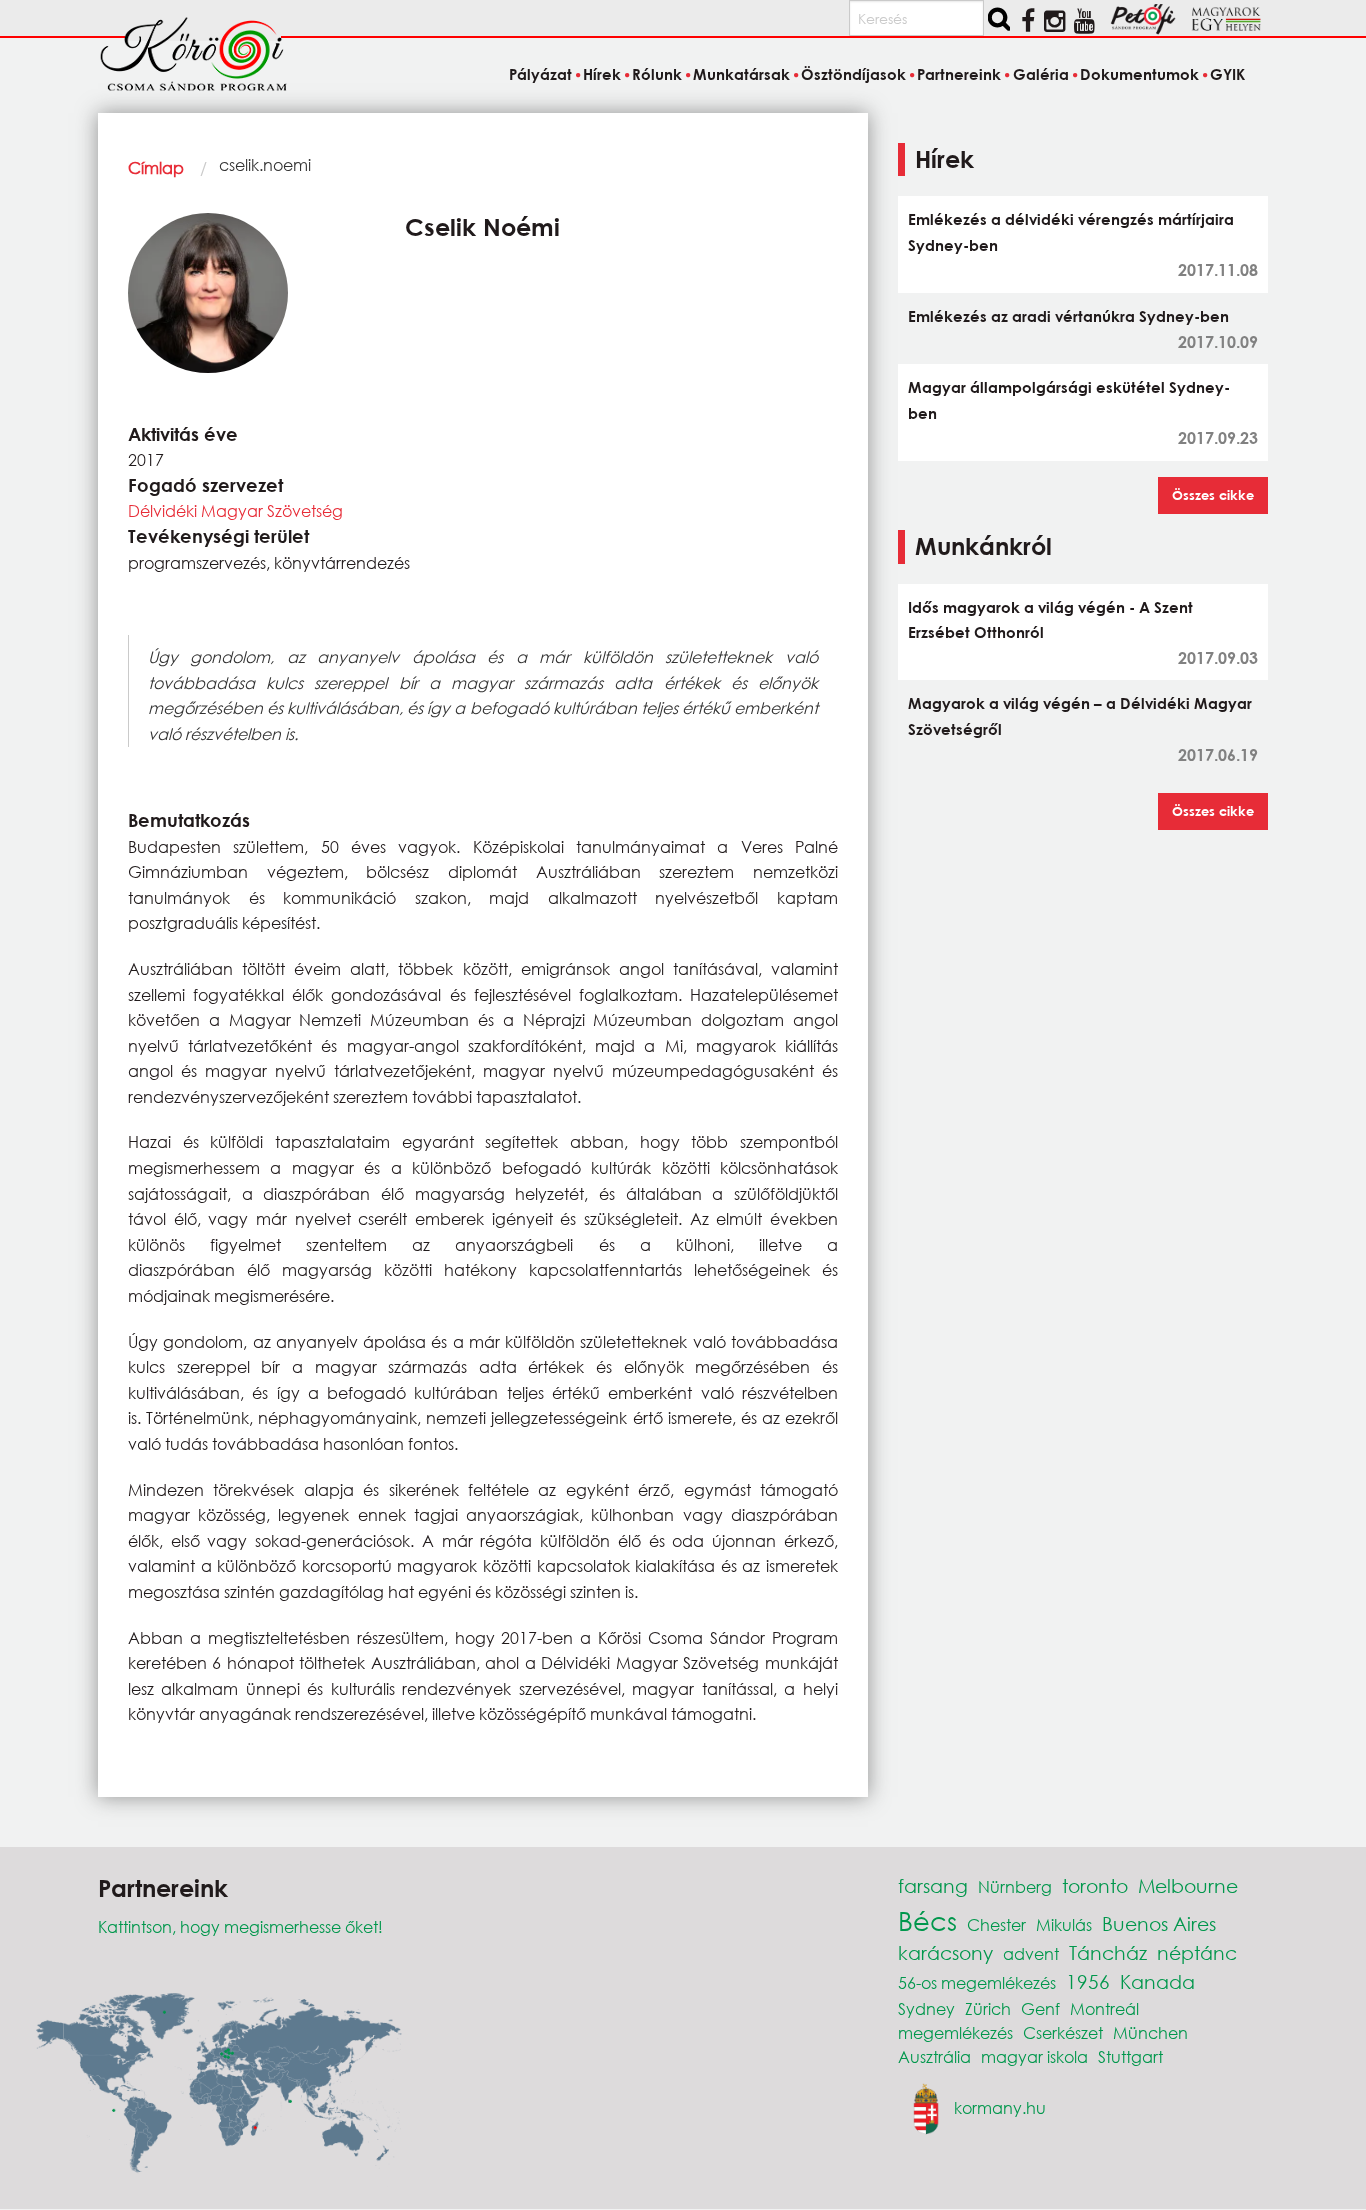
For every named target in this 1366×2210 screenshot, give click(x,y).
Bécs (927, 1920)
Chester (996, 1924)
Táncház (1108, 1952)
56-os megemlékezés (977, 1982)
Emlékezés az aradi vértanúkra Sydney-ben (1068, 316)
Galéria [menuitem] (1040, 74)
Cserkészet (1063, 2032)
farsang (933, 1885)
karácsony (945, 1952)
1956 (1088, 1981)
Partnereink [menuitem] (959, 74)
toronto (1095, 1885)
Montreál (1104, 2008)
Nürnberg (1015, 1886)
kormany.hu (1000, 2106)
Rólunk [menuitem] (657, 74)
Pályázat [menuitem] (540, 74)
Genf (1040, 2008)
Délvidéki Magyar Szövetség (235, 510)
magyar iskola (1034, 2056)
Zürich (988, 2008)
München (1150, 2032)
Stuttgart (1130, 2056)
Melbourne (1188, 1885)
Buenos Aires (1159, 1923)
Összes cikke (1213, 495)
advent (1031, 1953)
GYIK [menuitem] (1227, 74)
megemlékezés (955, 2032)
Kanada (1157, 1981)
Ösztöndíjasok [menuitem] (853, 74)
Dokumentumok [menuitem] (1139, 74)
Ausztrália (934, 2056)
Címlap (156, 167)
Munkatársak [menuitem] (741, 74)
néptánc (1197, 1952)
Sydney (926, 2008)
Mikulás (1064, 1924)
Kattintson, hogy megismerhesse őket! (240, 1926)
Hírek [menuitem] (602, 74)
